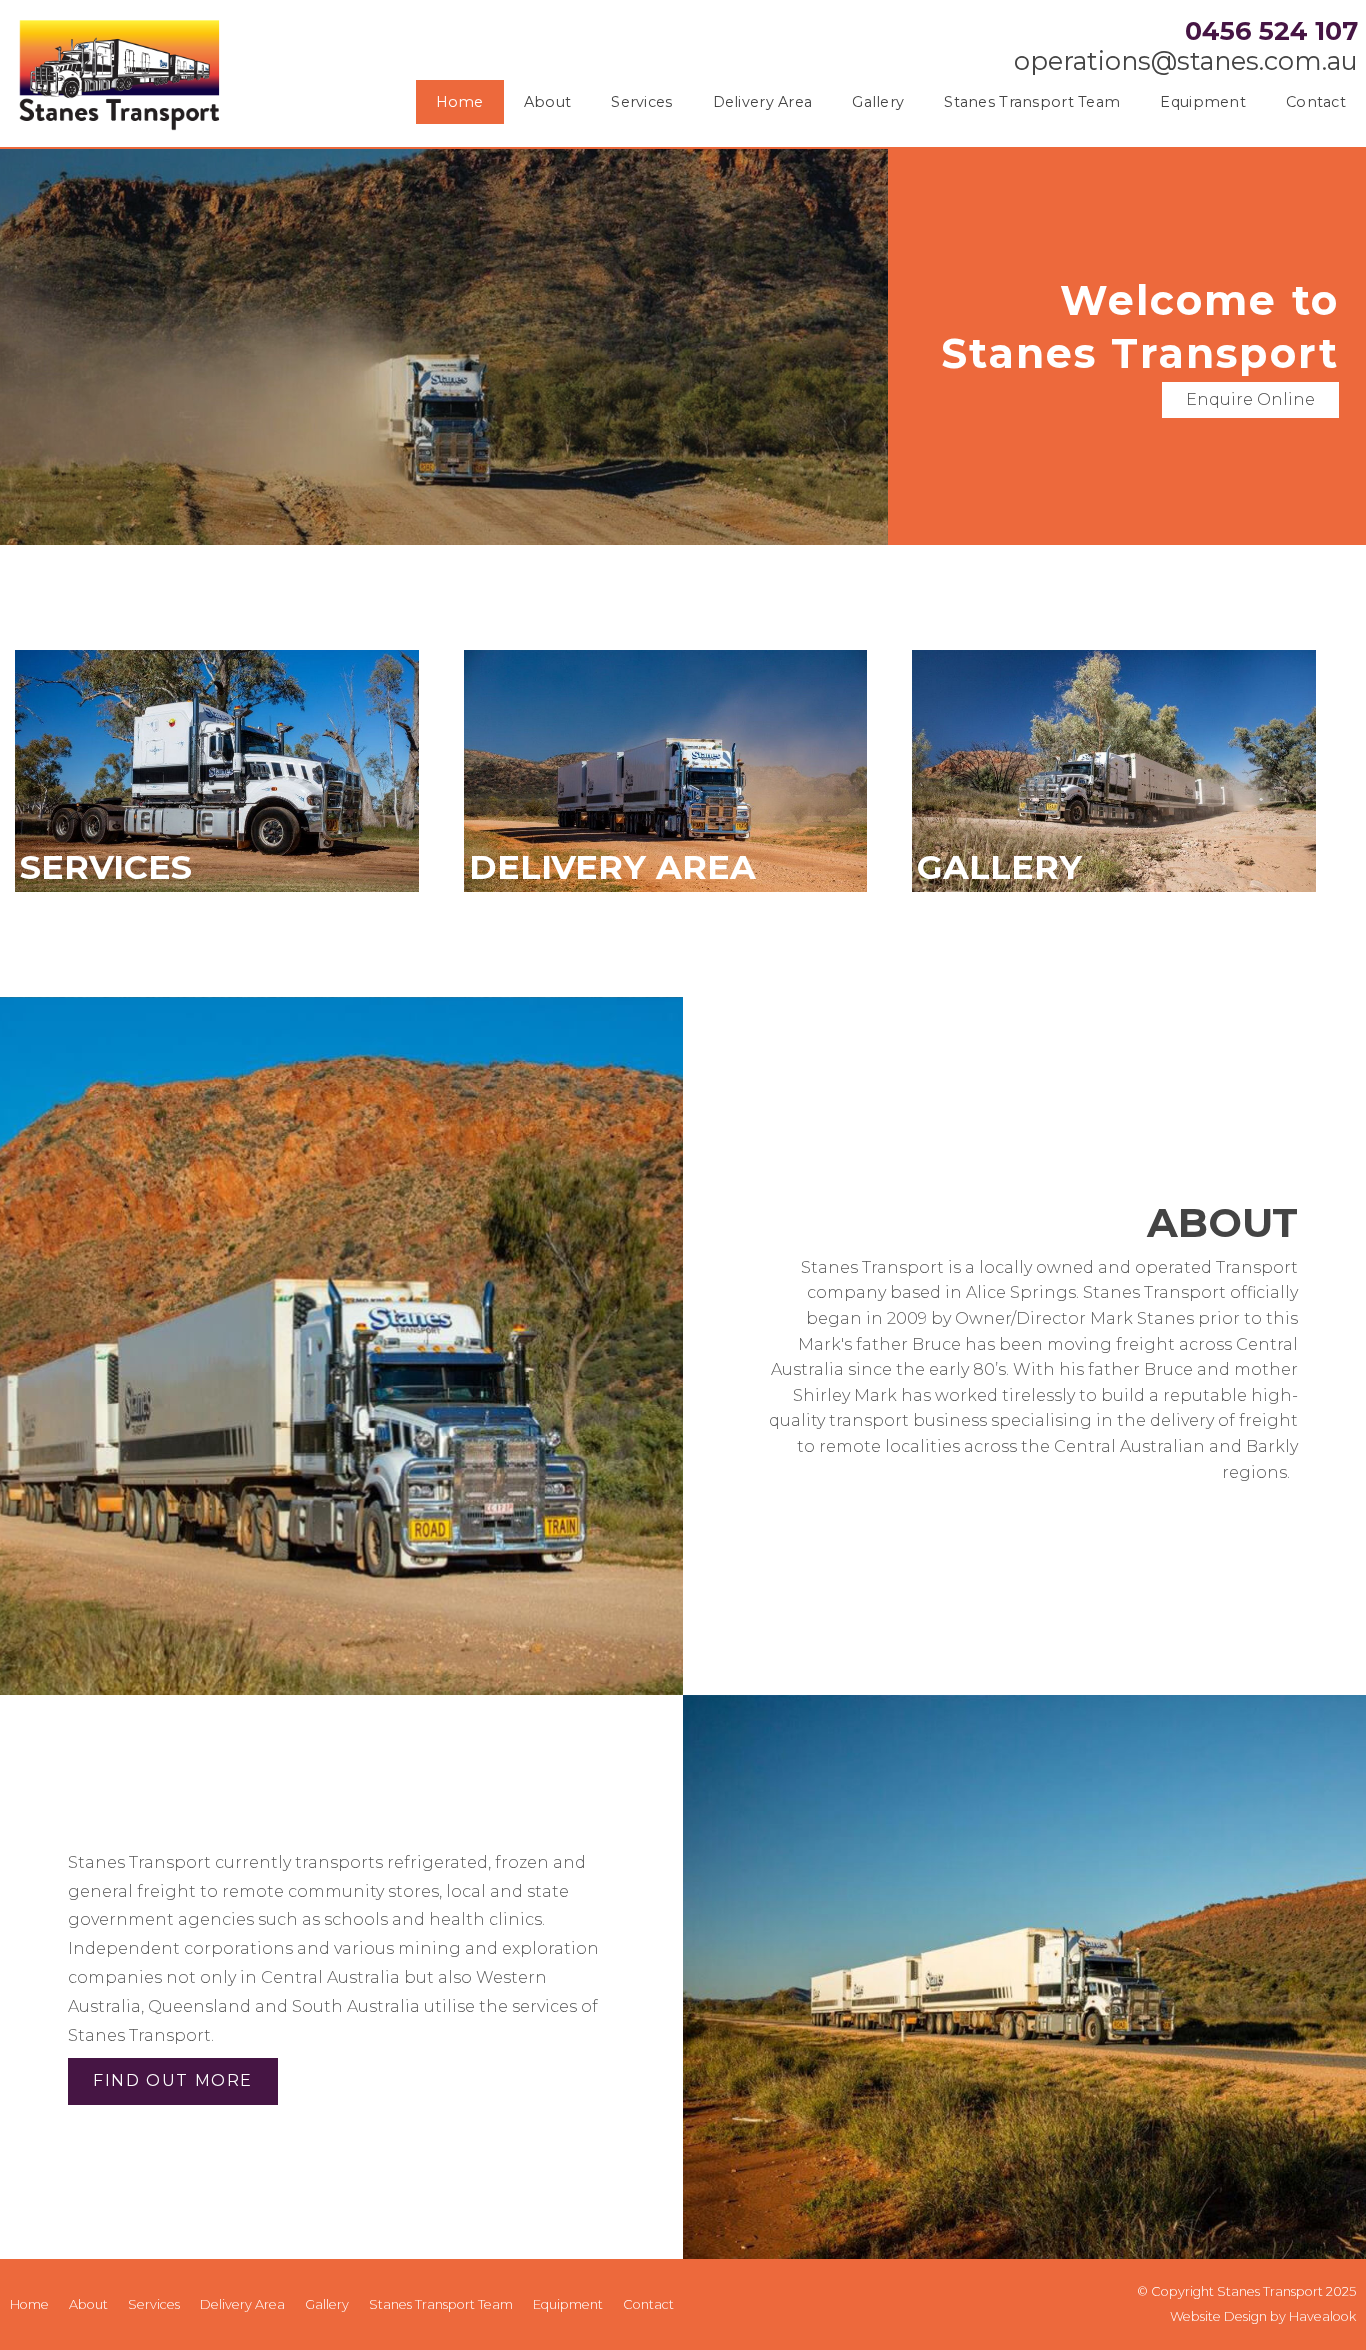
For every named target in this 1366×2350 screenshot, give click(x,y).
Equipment (1203, 102)
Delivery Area (763, 102)
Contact (1316, 102)
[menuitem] (29, 2305)
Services (641, 102)
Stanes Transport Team (1032, 102)
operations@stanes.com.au (1186, 61)
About (547, 102)
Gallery (878, 102)
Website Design (1218, 2316)
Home (460, 102)
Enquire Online (1250, 399)
